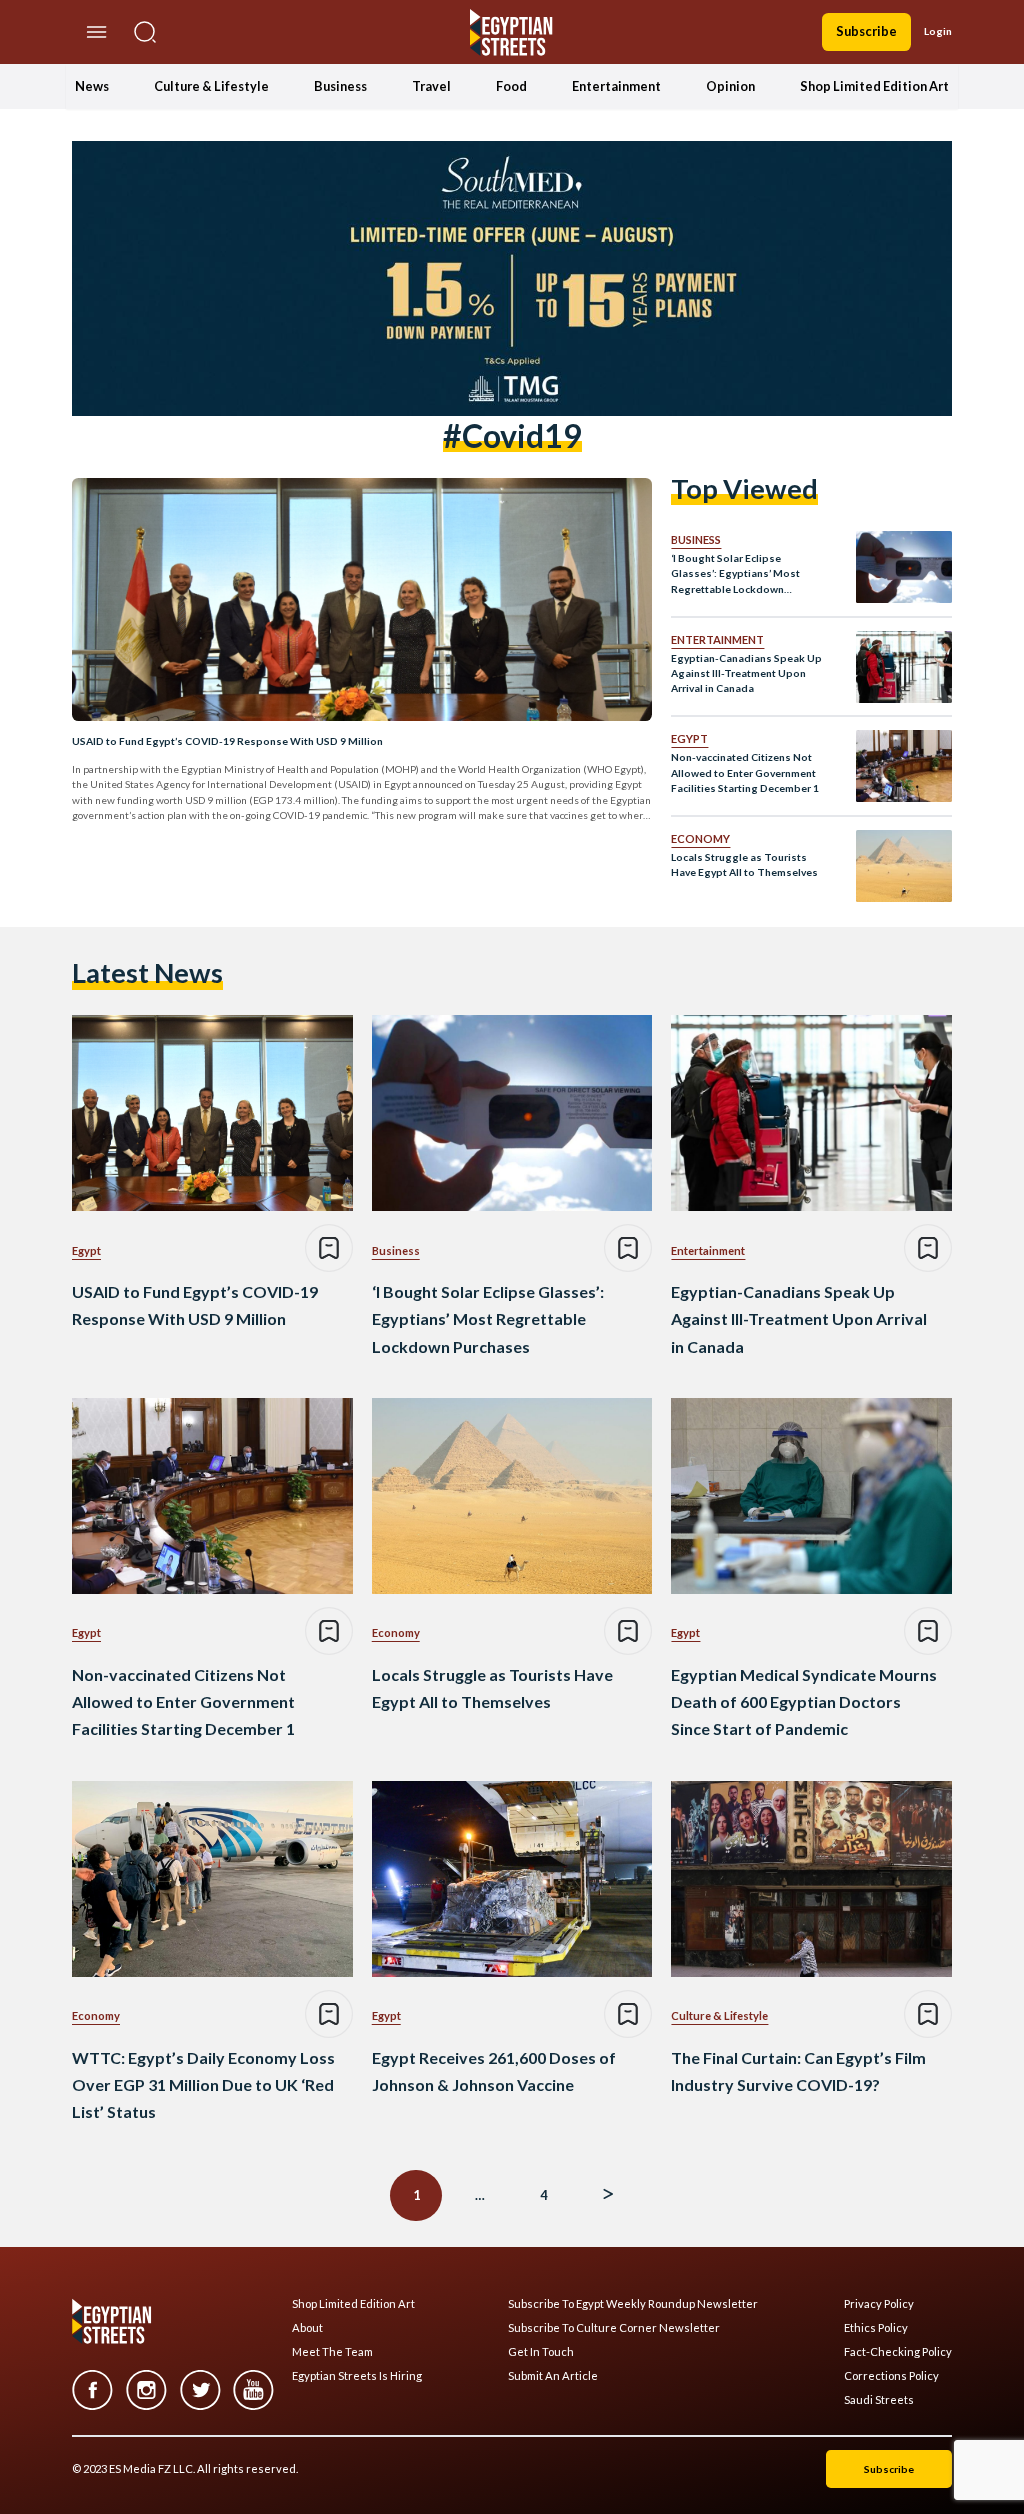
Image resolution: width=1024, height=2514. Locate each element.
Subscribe (866, 31)
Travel (431, 86)
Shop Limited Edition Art (874, 86)
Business (340, 86)
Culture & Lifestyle (211, 86)
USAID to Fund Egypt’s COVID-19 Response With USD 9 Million (227, 741)
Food (511, 86)
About (307, 2328)
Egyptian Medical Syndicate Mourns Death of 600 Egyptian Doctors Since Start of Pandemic (804, 1701)
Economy (700, 838)
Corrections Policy (891, 2376)
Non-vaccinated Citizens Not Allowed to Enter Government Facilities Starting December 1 (745, 772)
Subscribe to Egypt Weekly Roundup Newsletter (633, 2304)
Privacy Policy (879, 2304)
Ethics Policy (876, 2328)
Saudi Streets (879, 2400)
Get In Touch (541, 2352)
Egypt (689, 738)
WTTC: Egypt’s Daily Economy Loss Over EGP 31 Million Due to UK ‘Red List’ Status (203, 2084)
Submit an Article (553, 2376)
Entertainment (616, 86)
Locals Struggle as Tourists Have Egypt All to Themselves (744, 864)
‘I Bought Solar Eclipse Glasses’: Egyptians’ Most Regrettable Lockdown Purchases (735, 574)
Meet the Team (332, 2352)
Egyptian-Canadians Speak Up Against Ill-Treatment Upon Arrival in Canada (746, 673)
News (92, 86)
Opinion (730, 86)
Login (938, 31)
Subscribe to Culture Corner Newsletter (614, 2328)
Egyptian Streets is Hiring (357, 2376)
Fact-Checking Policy (898, 2352)
